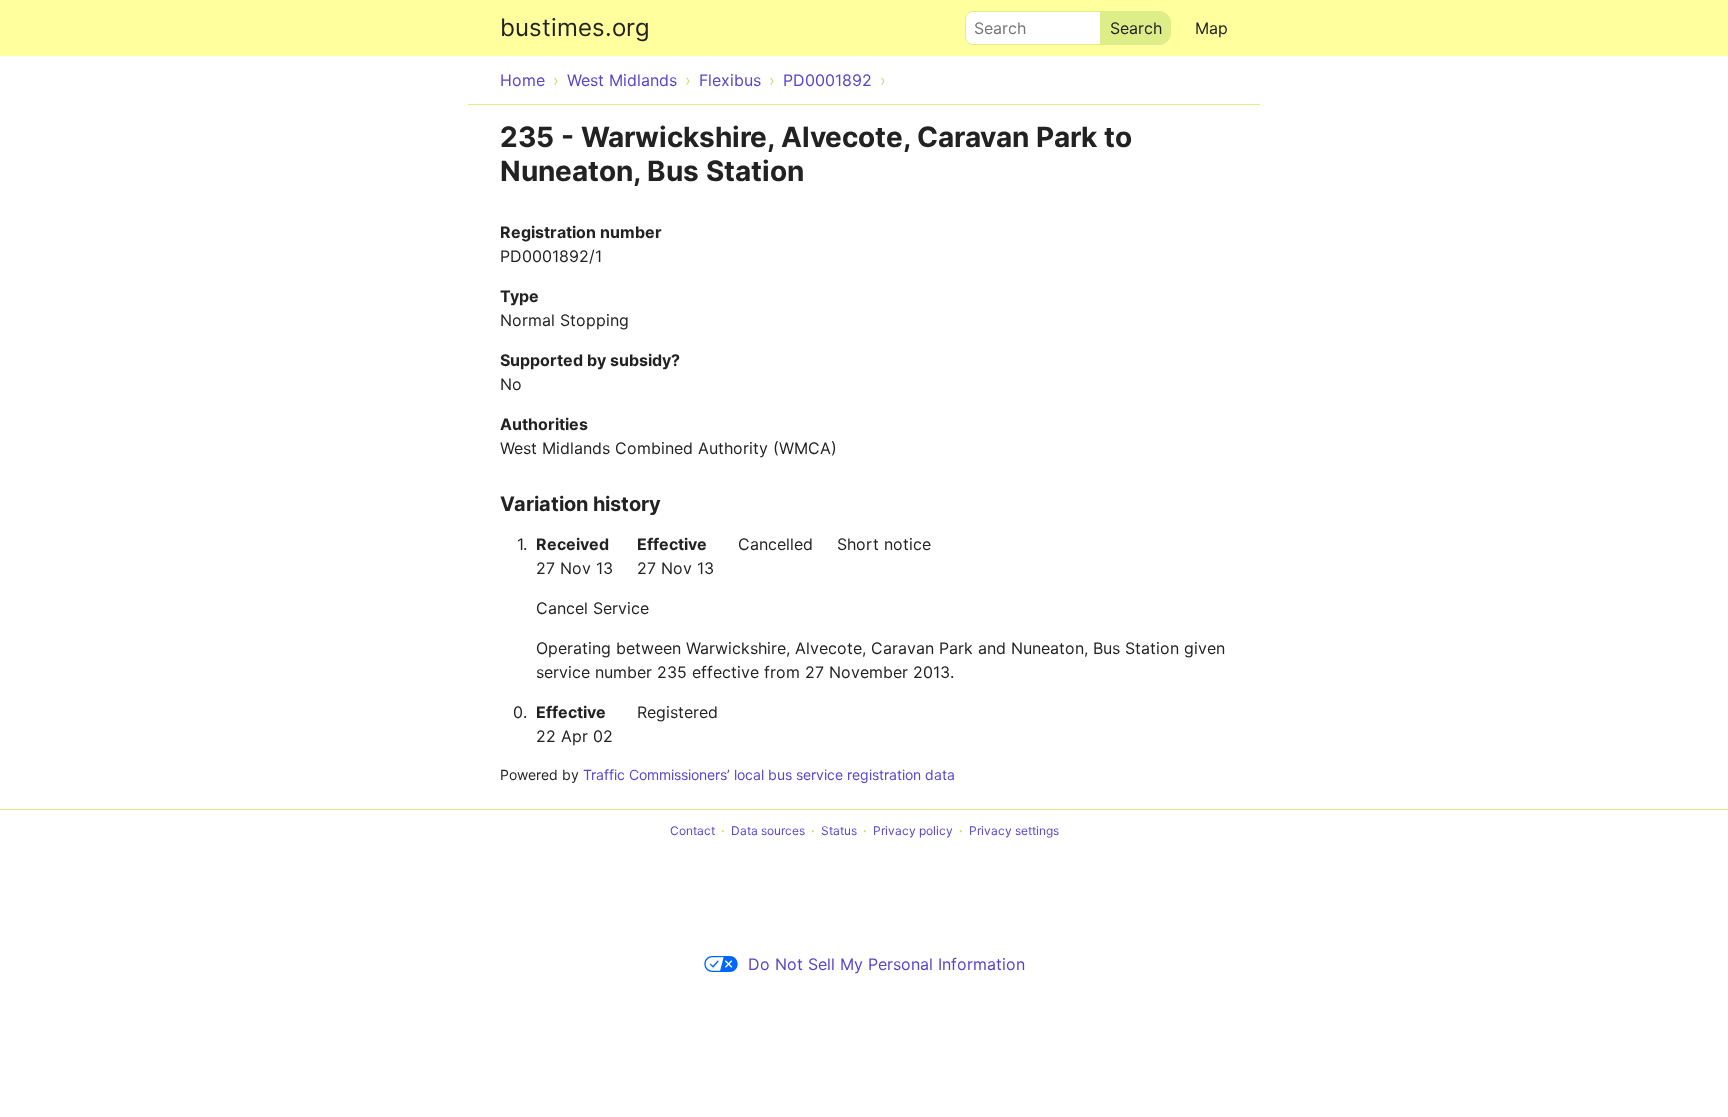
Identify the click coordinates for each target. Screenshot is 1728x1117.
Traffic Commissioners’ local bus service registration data (769, 774)
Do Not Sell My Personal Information (886, 964)
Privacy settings (1014, 830)
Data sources (768, 830)
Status (839, 830)
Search (991, 23)
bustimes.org (575, 27)
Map (1211, 28)
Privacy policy (913, 830)
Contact (692, 830)
